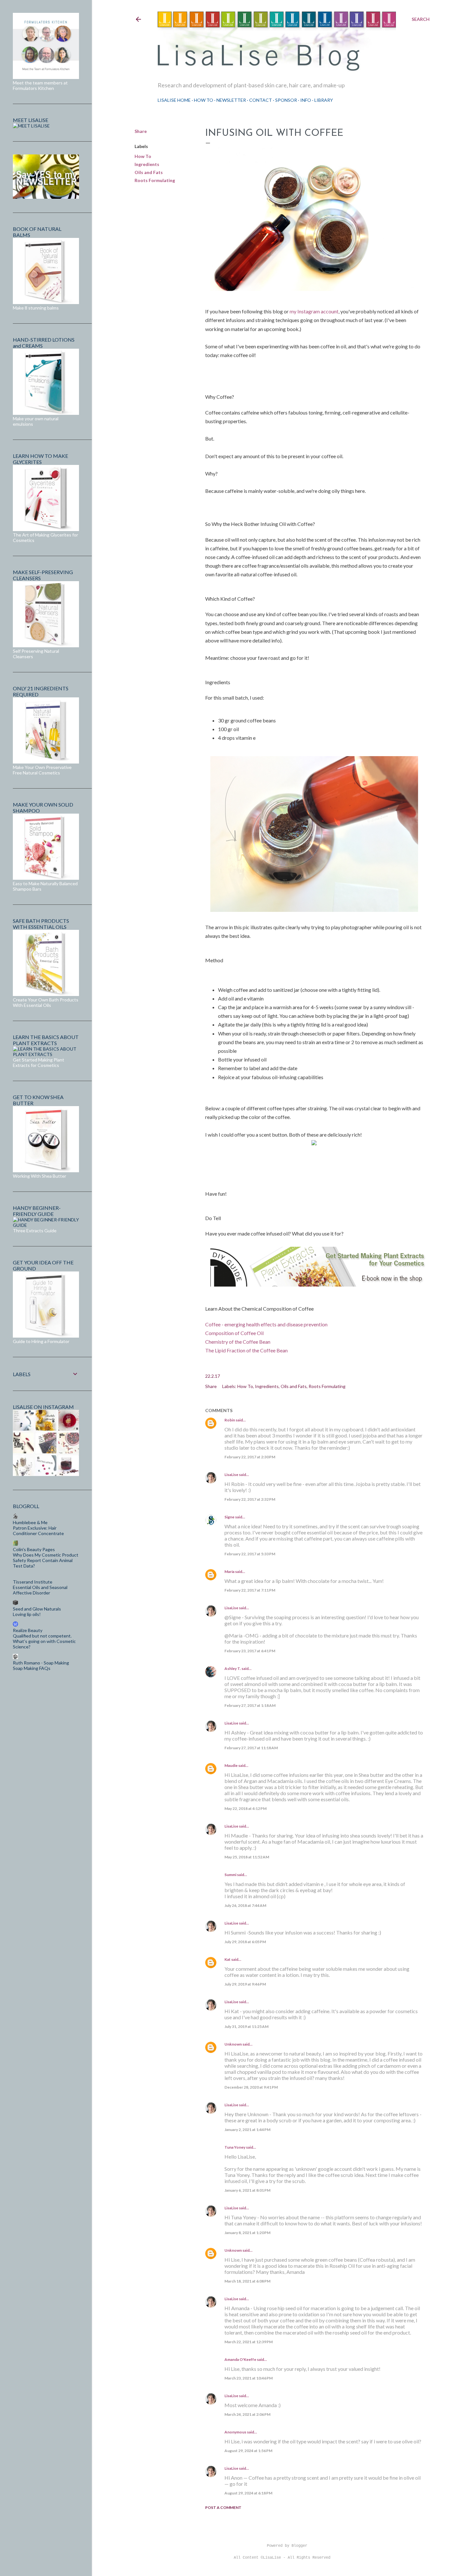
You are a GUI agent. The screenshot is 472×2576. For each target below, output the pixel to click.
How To (204, 100)
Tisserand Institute (33, 1582)
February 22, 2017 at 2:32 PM (250, 1499)
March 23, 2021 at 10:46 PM (249, 2378)
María (229, 1572)
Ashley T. (233, 1668)
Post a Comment (223, 2507)
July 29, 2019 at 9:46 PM (245, 1984)
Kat (227, 1959)
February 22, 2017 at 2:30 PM (250, 1457)
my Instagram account (314, 311)
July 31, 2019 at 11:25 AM (246, 2026)
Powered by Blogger (287, 2546)
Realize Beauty (28, 1630)
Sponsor (286, 100)
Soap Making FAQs (32, 1668)
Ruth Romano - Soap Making (41, 1663)
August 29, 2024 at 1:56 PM (248, 2451)
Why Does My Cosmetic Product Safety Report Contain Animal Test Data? (46, 1560)
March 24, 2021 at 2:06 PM (247, 2414)
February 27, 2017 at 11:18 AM (251, 1748)
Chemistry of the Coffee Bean (238, 1342)
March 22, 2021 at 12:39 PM (249, 2342)
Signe (229, 1517)
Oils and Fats (149, 172)
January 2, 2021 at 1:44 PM (247, 2130)
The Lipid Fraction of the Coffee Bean (246, 1350)
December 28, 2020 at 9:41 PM (251, 2087)
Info (306, 100)
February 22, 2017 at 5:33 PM (250, 1554)
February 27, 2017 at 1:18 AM (250, 1705)
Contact (261, 100)
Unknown (233, 2044)
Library (324, 100)
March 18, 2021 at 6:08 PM (247, 2281)
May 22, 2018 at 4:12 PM (245, 1808)
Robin (230, 1420)
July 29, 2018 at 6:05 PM (245, 1942)
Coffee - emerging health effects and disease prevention (266, 1324)
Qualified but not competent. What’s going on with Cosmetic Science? (44, 1641)
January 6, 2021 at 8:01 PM (247, 2190)
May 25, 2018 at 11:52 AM (247, 1857)
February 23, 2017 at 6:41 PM (250, 1651)
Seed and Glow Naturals (37, 1609)
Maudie (231, 1765)
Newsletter (231, 100)
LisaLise (231, 1475)
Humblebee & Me (30, 1522)
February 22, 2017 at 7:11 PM (250, 1590)
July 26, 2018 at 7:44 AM (245, 1905)
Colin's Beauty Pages (34, 1549)
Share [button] (141, 131)
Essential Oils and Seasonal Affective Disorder (40, 1590)
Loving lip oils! (27, 1614)
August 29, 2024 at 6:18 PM (248, 2493)
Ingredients (147, 164)
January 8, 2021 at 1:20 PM (247, 2233)
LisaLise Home (174, 100)
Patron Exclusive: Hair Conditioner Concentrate (38, 1531)
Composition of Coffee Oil (234, 1333)
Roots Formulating (155, 180)
